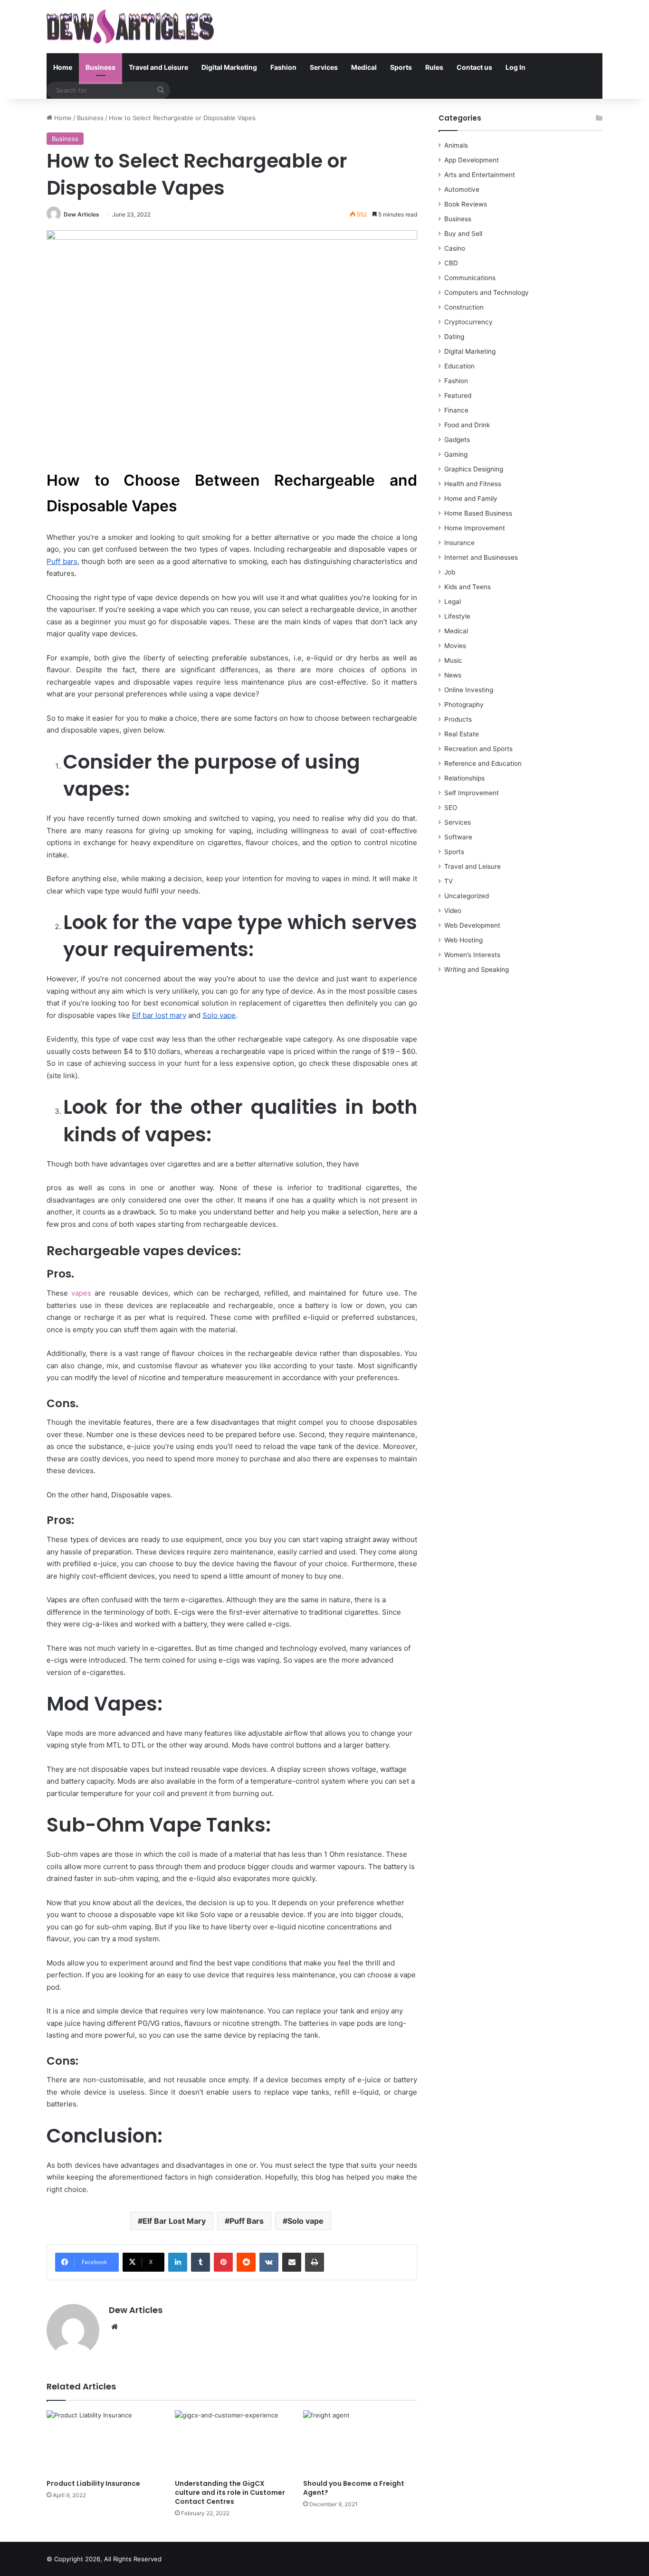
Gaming (456, 454)
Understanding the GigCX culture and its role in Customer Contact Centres (230, 2492)
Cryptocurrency (468, 322)
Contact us (474, 67)
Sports (401, 67)
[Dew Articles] (130, 27)
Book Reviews (466, 204)
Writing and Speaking (477, 969)
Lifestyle (457, 616)
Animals (456, 145)
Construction (464, 307)
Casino (455, 248)
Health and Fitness (473, 484)
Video (453, 911)
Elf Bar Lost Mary (174, 2221)
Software (458, 837)
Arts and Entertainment (480, 175)
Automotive (462, 189)
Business (100, 67)
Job (450, 572)
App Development (472, 160)
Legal (453, 602)
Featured (458, 395)
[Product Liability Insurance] (104, 2442)
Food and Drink (467, 425)
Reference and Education (483, 763)
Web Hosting (463, 940)
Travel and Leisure (158, 67)
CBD (451, 263)
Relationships (464, 778)
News (453, 675)
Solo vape (305, 2221)
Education (459, 366)
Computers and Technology (487, 292)
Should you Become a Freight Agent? (354, 2488)
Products (458, 719)
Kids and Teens (468, 587)
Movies (455, 646)
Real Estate (462, 734)
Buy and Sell (463, 234)
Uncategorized (467, 896)
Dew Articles (81, 214)
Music (453, 660)
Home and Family (471, 498)
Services (324, 67)
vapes (81, 1293)
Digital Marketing (229, 67)
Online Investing (469, 690)
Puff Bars (247, 2221)
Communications (470, 278)
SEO (451, 808)
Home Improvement (475, 528)
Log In (515, 67)
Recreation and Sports (478, 749)
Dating (454, 337)
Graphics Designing (474, 469)
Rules (434, 67)
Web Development (472, 925)
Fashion (283, 67)
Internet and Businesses (481, 557)
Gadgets (457, 440)
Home (63, 67)
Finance (456, 410)
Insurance (459, 543)
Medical (364, 67)
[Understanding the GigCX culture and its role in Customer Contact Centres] (232, 2442)
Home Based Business (478, 513)
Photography (464, 705)
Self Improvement (472, 793)
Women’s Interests (472, 955)
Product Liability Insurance (93, 2483)
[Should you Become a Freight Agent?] (360, 2442)
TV (449, 881)
